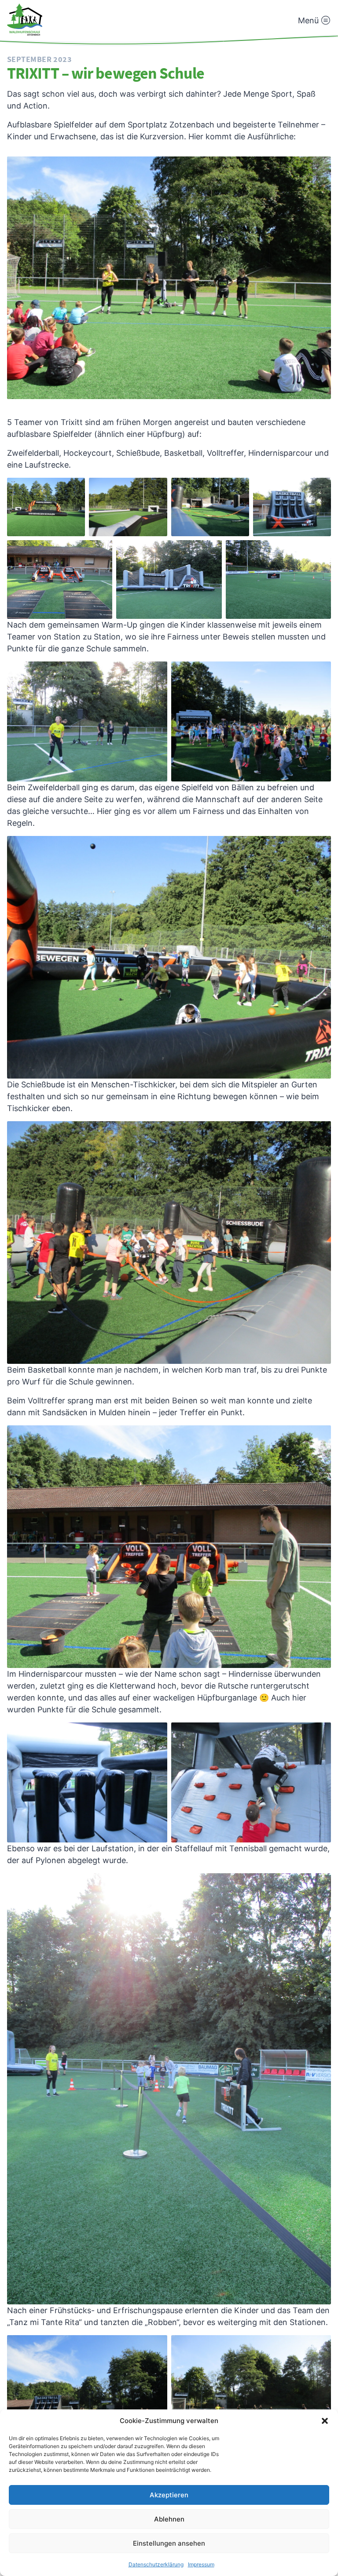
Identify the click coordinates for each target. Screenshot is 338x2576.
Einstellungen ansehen (169, 2543)
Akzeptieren (169, 2495)
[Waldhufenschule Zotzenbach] (25, 20)
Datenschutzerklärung (156, 2564)
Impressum (201, 2564)
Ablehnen (169, 2519)
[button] (325, 2421)
